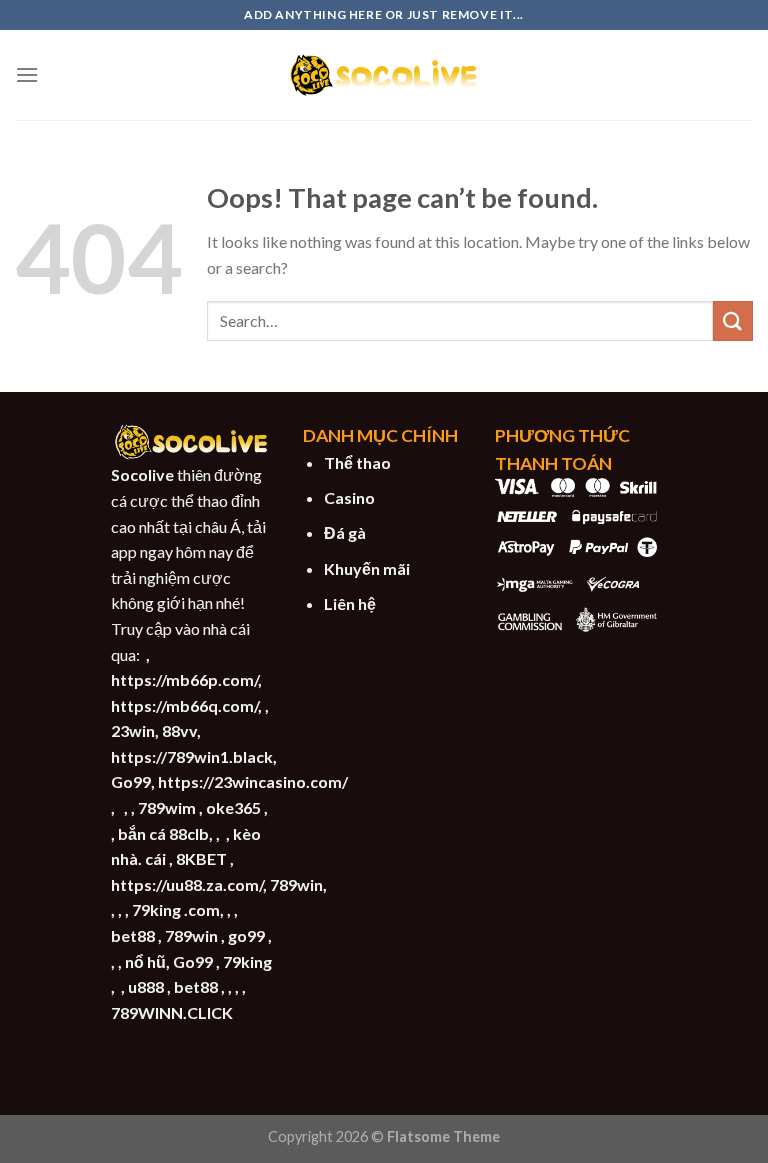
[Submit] (733, 320)
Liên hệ (350, 603)
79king (247, 961)
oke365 (233, 807)
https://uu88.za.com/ (187, 884)
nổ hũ (145, 961)
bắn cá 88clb (163, 833)
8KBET (201, 858)
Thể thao (357, 462)
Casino (349, 497)
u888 (146, 986)
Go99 (131, 781)
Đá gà (345, 532)
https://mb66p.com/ (184, 679)
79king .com (176, 909)
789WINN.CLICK (172, 1012)
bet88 (133, 935)
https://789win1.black (192, 756)
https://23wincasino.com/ (253, 781)
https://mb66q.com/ (184, 705)
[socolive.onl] (384, 75)
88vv (179, 730)
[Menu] (27, 74)
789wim (167, 807)
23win (133, 730)
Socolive (142, 474)
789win (191, 935)
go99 (246, 935)
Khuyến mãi (367, 568)
